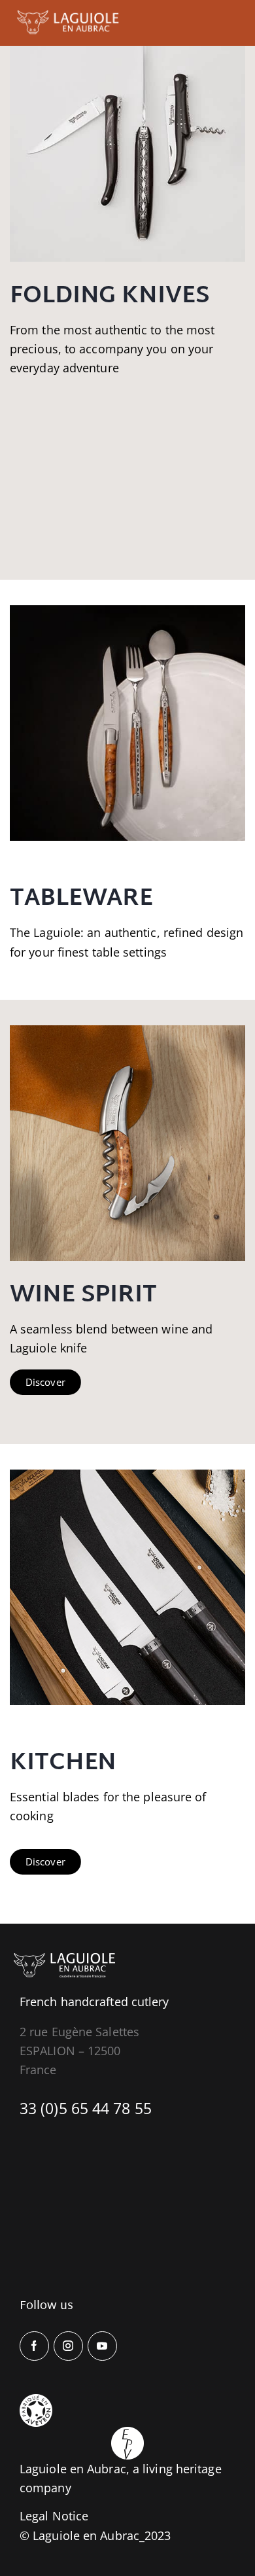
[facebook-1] (34, 2346)
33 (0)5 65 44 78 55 (86, 2108)
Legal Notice (54, 2516)
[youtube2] (102, 2346)
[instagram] (68, 2346)
